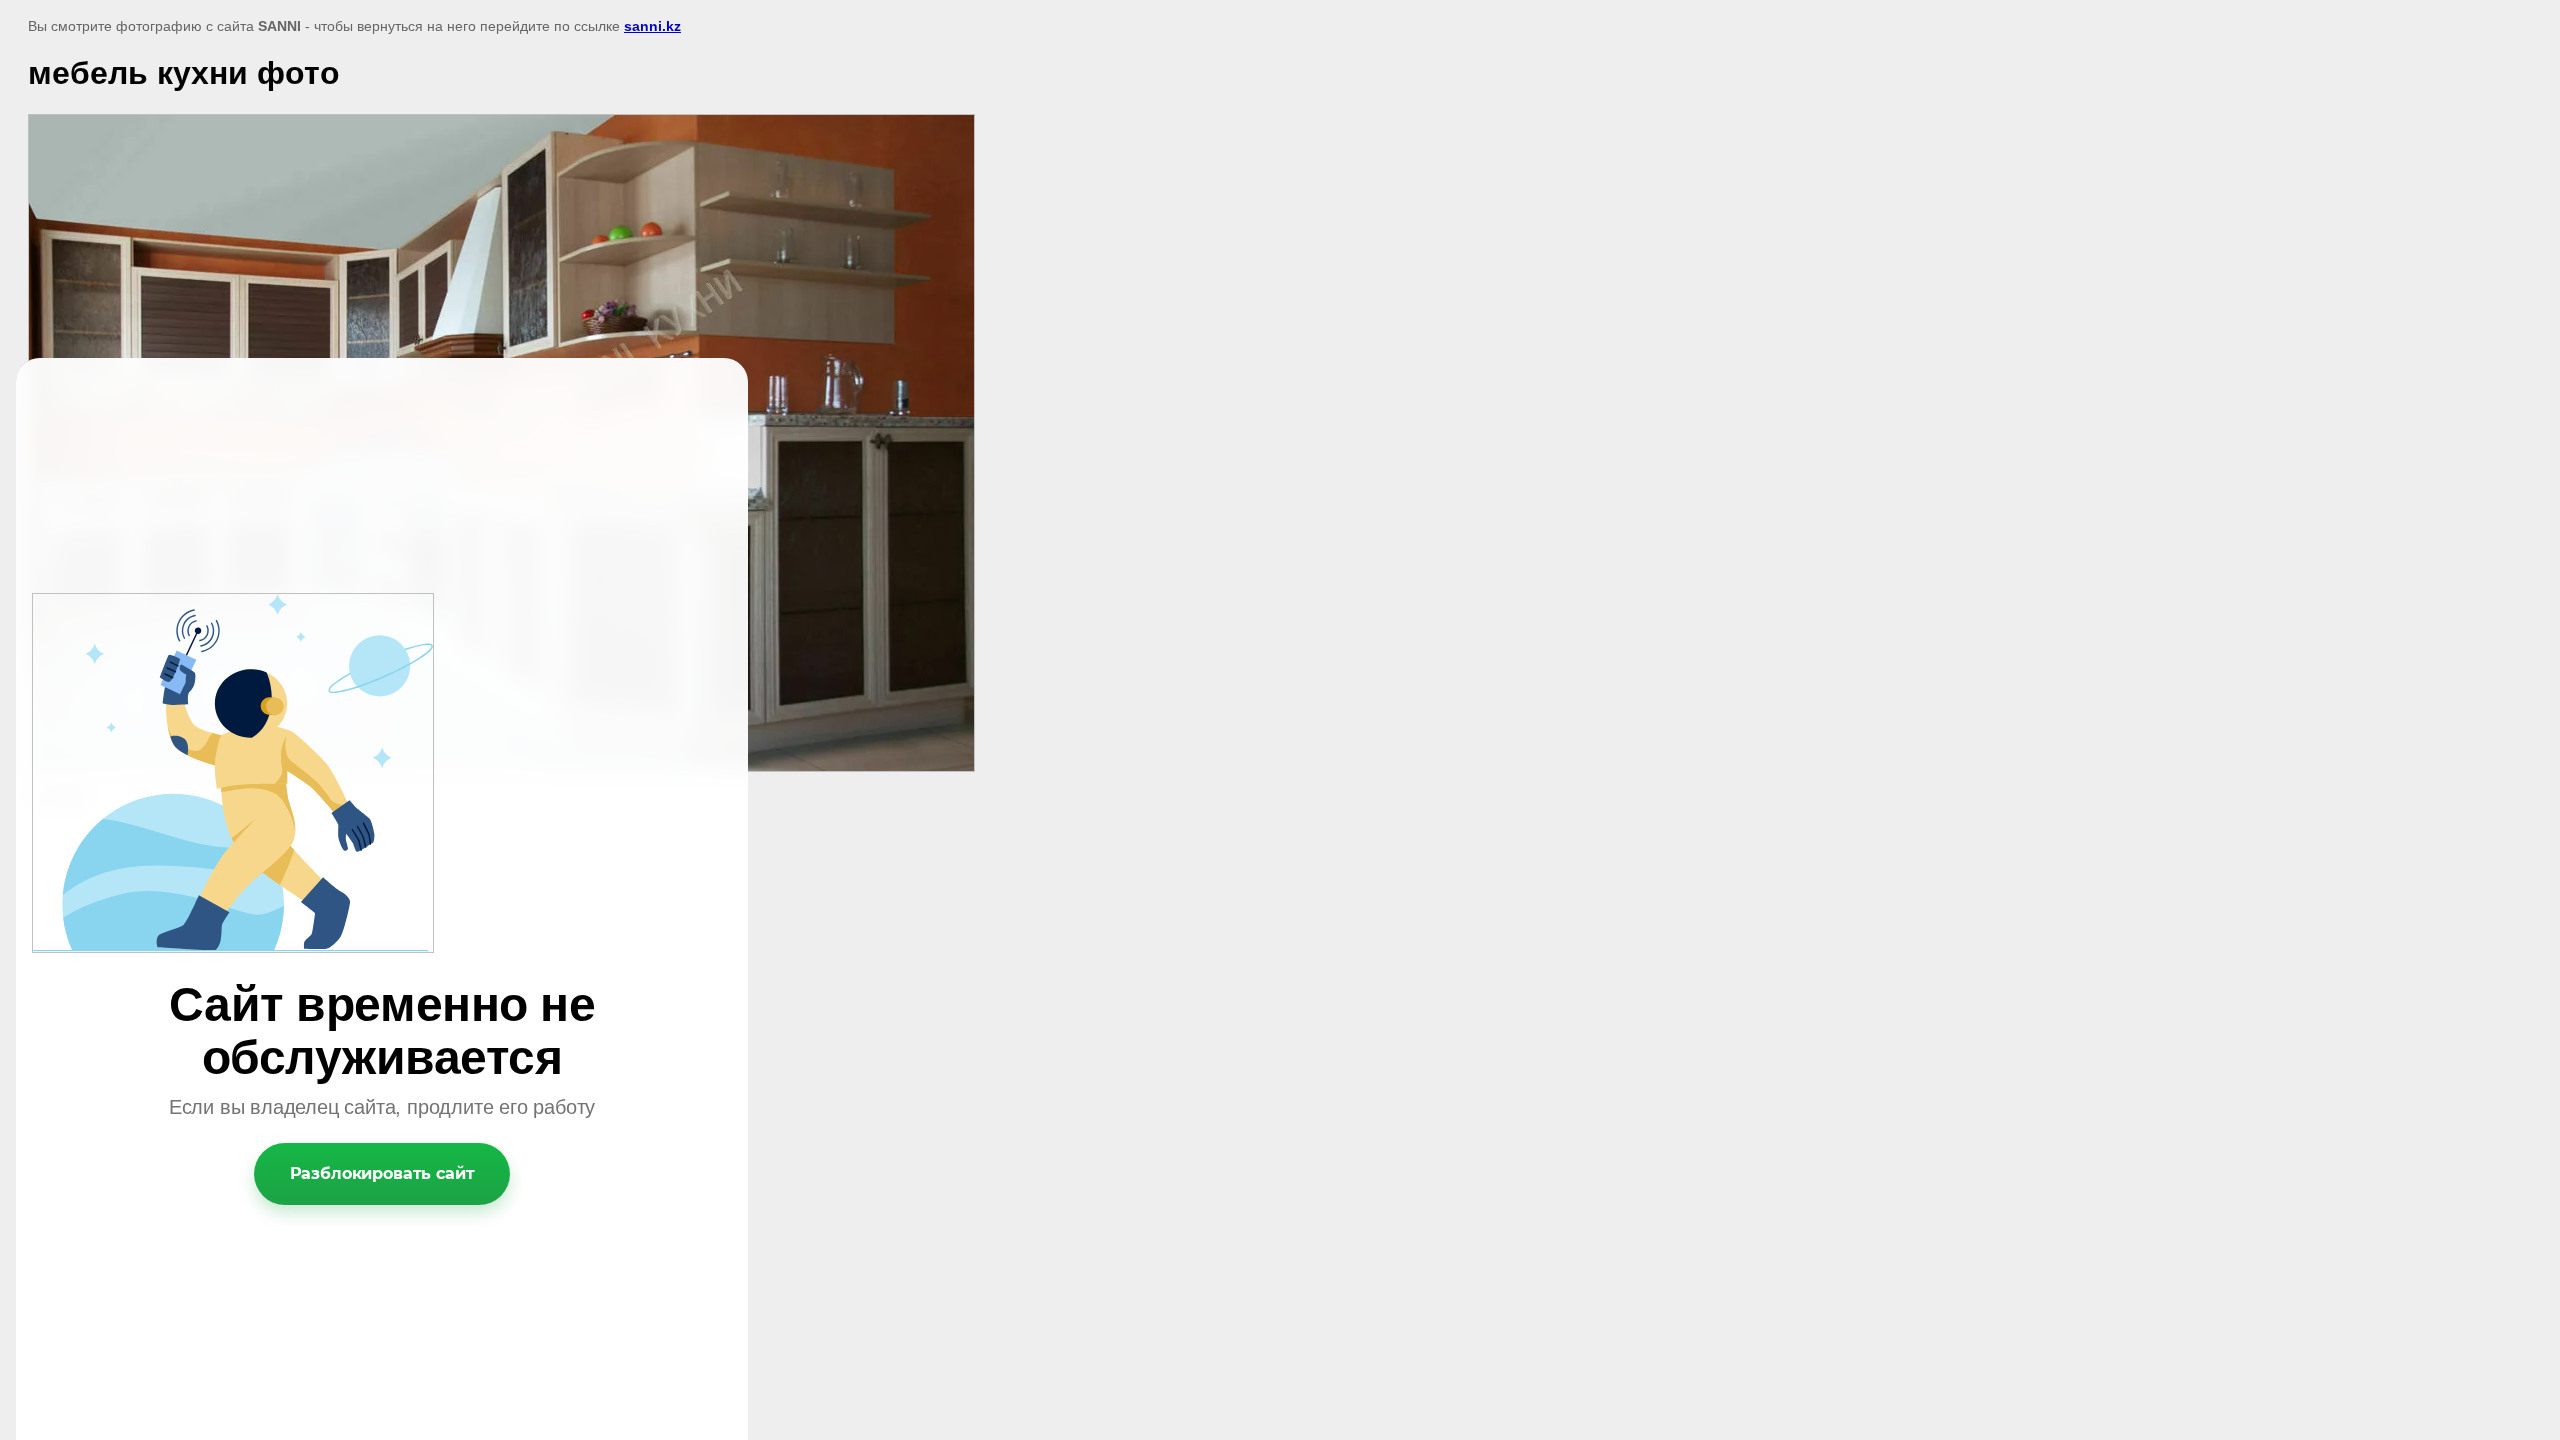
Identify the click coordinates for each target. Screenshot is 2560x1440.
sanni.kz (652, 26)
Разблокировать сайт (382, 1173)
